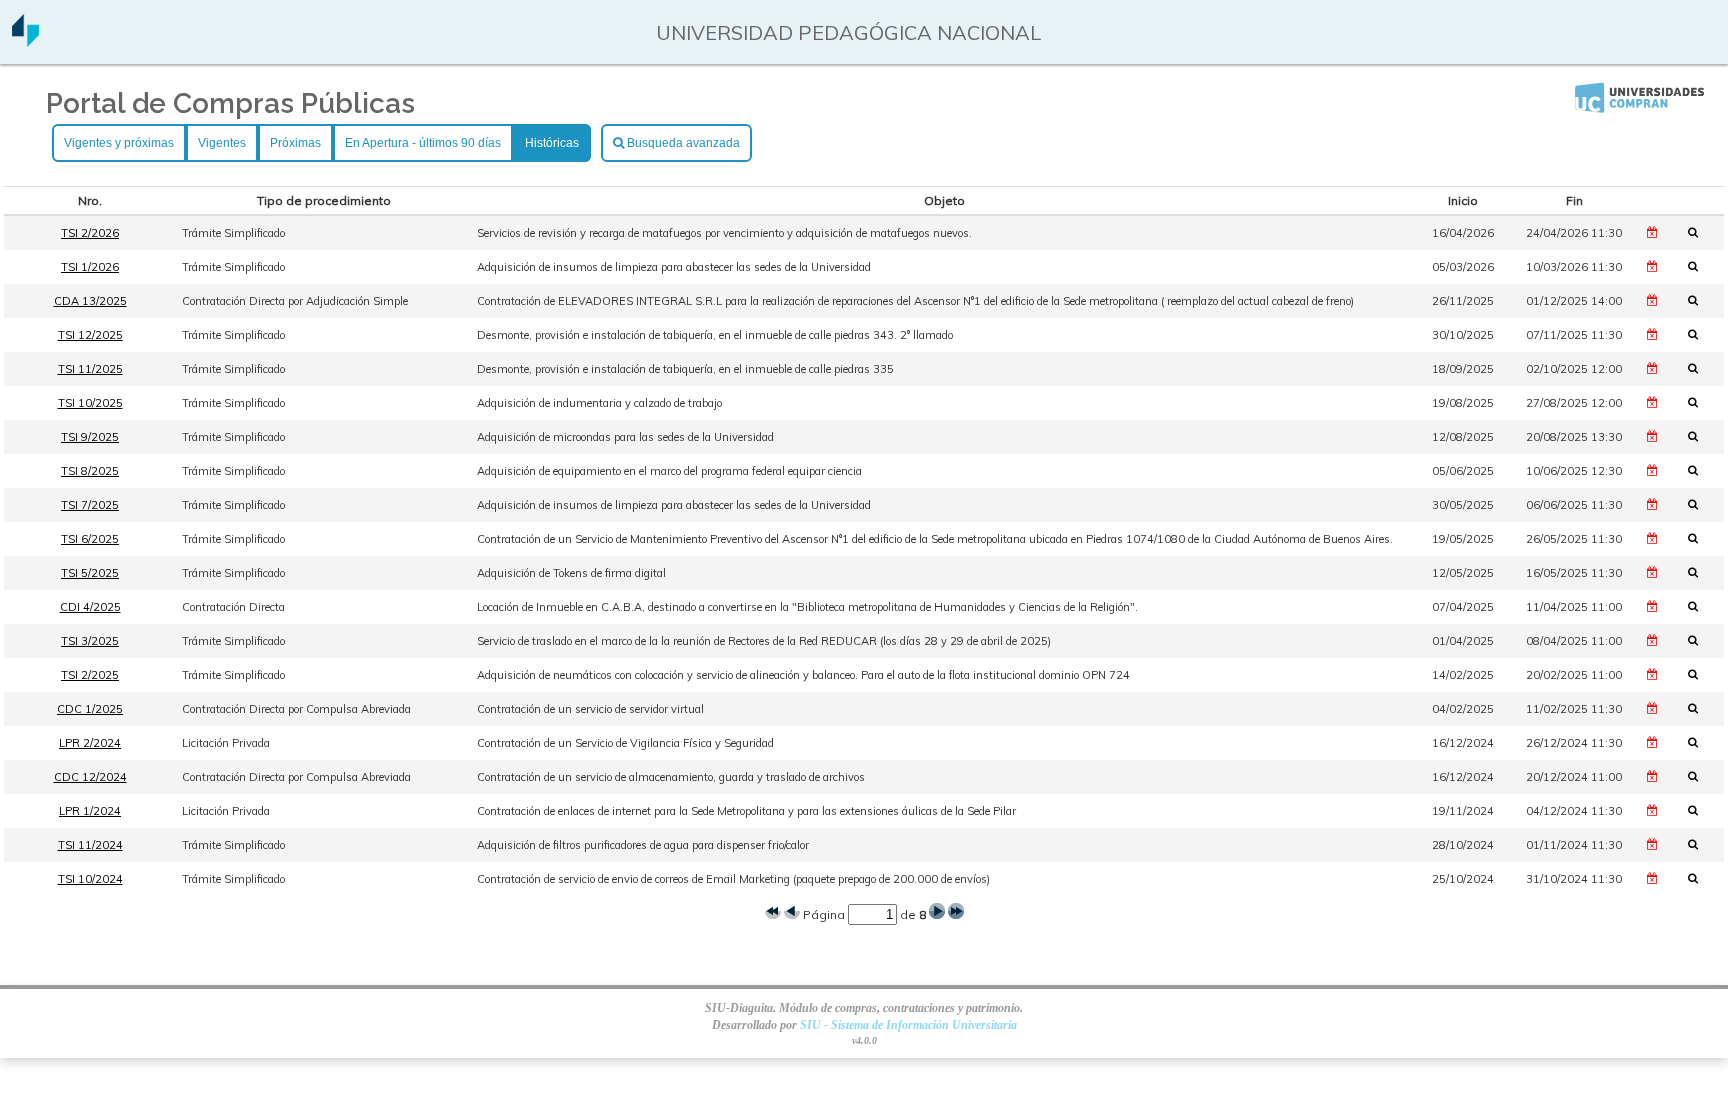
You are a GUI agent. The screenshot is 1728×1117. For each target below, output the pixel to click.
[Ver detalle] (1699, 232)
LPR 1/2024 (90, 811)
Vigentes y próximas (119, 143)
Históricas (552, 143)
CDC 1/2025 (90, 709)
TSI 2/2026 (90, 233)
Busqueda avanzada (682, 143)
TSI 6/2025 (90, 539)
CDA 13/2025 (90, 301)
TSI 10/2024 (90, 879)
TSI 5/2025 (90, 573)
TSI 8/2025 (90, 471)
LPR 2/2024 (90, 743)
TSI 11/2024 (90, 845)
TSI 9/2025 (90, 437)
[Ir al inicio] (25, 39)
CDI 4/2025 (90, 607)
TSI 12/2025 (90, 335)
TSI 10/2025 (90, 403)
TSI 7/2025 (90, 505)
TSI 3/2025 (90, 641)
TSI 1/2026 (90, 267)
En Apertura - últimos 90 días (423, 143)
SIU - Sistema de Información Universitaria (908, 1025)
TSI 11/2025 (90, 369)
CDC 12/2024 (90, 777)
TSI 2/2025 (90, 675)
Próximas (295, 143)
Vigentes (222, 143)
